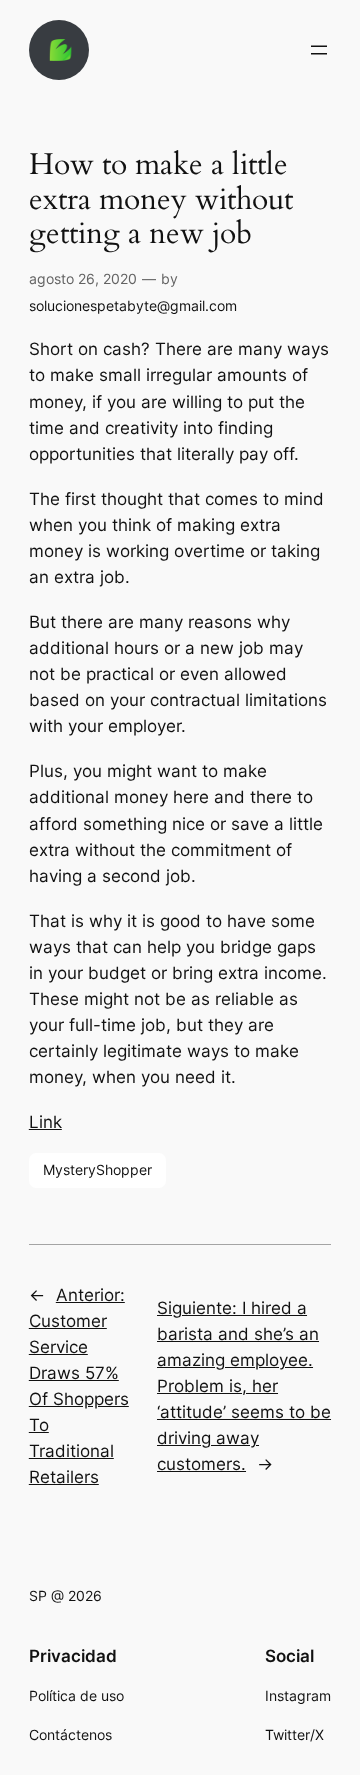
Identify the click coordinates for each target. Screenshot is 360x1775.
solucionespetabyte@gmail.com (133, 305)
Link (45, 1122)
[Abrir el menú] (319, 50)
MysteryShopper (97, 1169)
